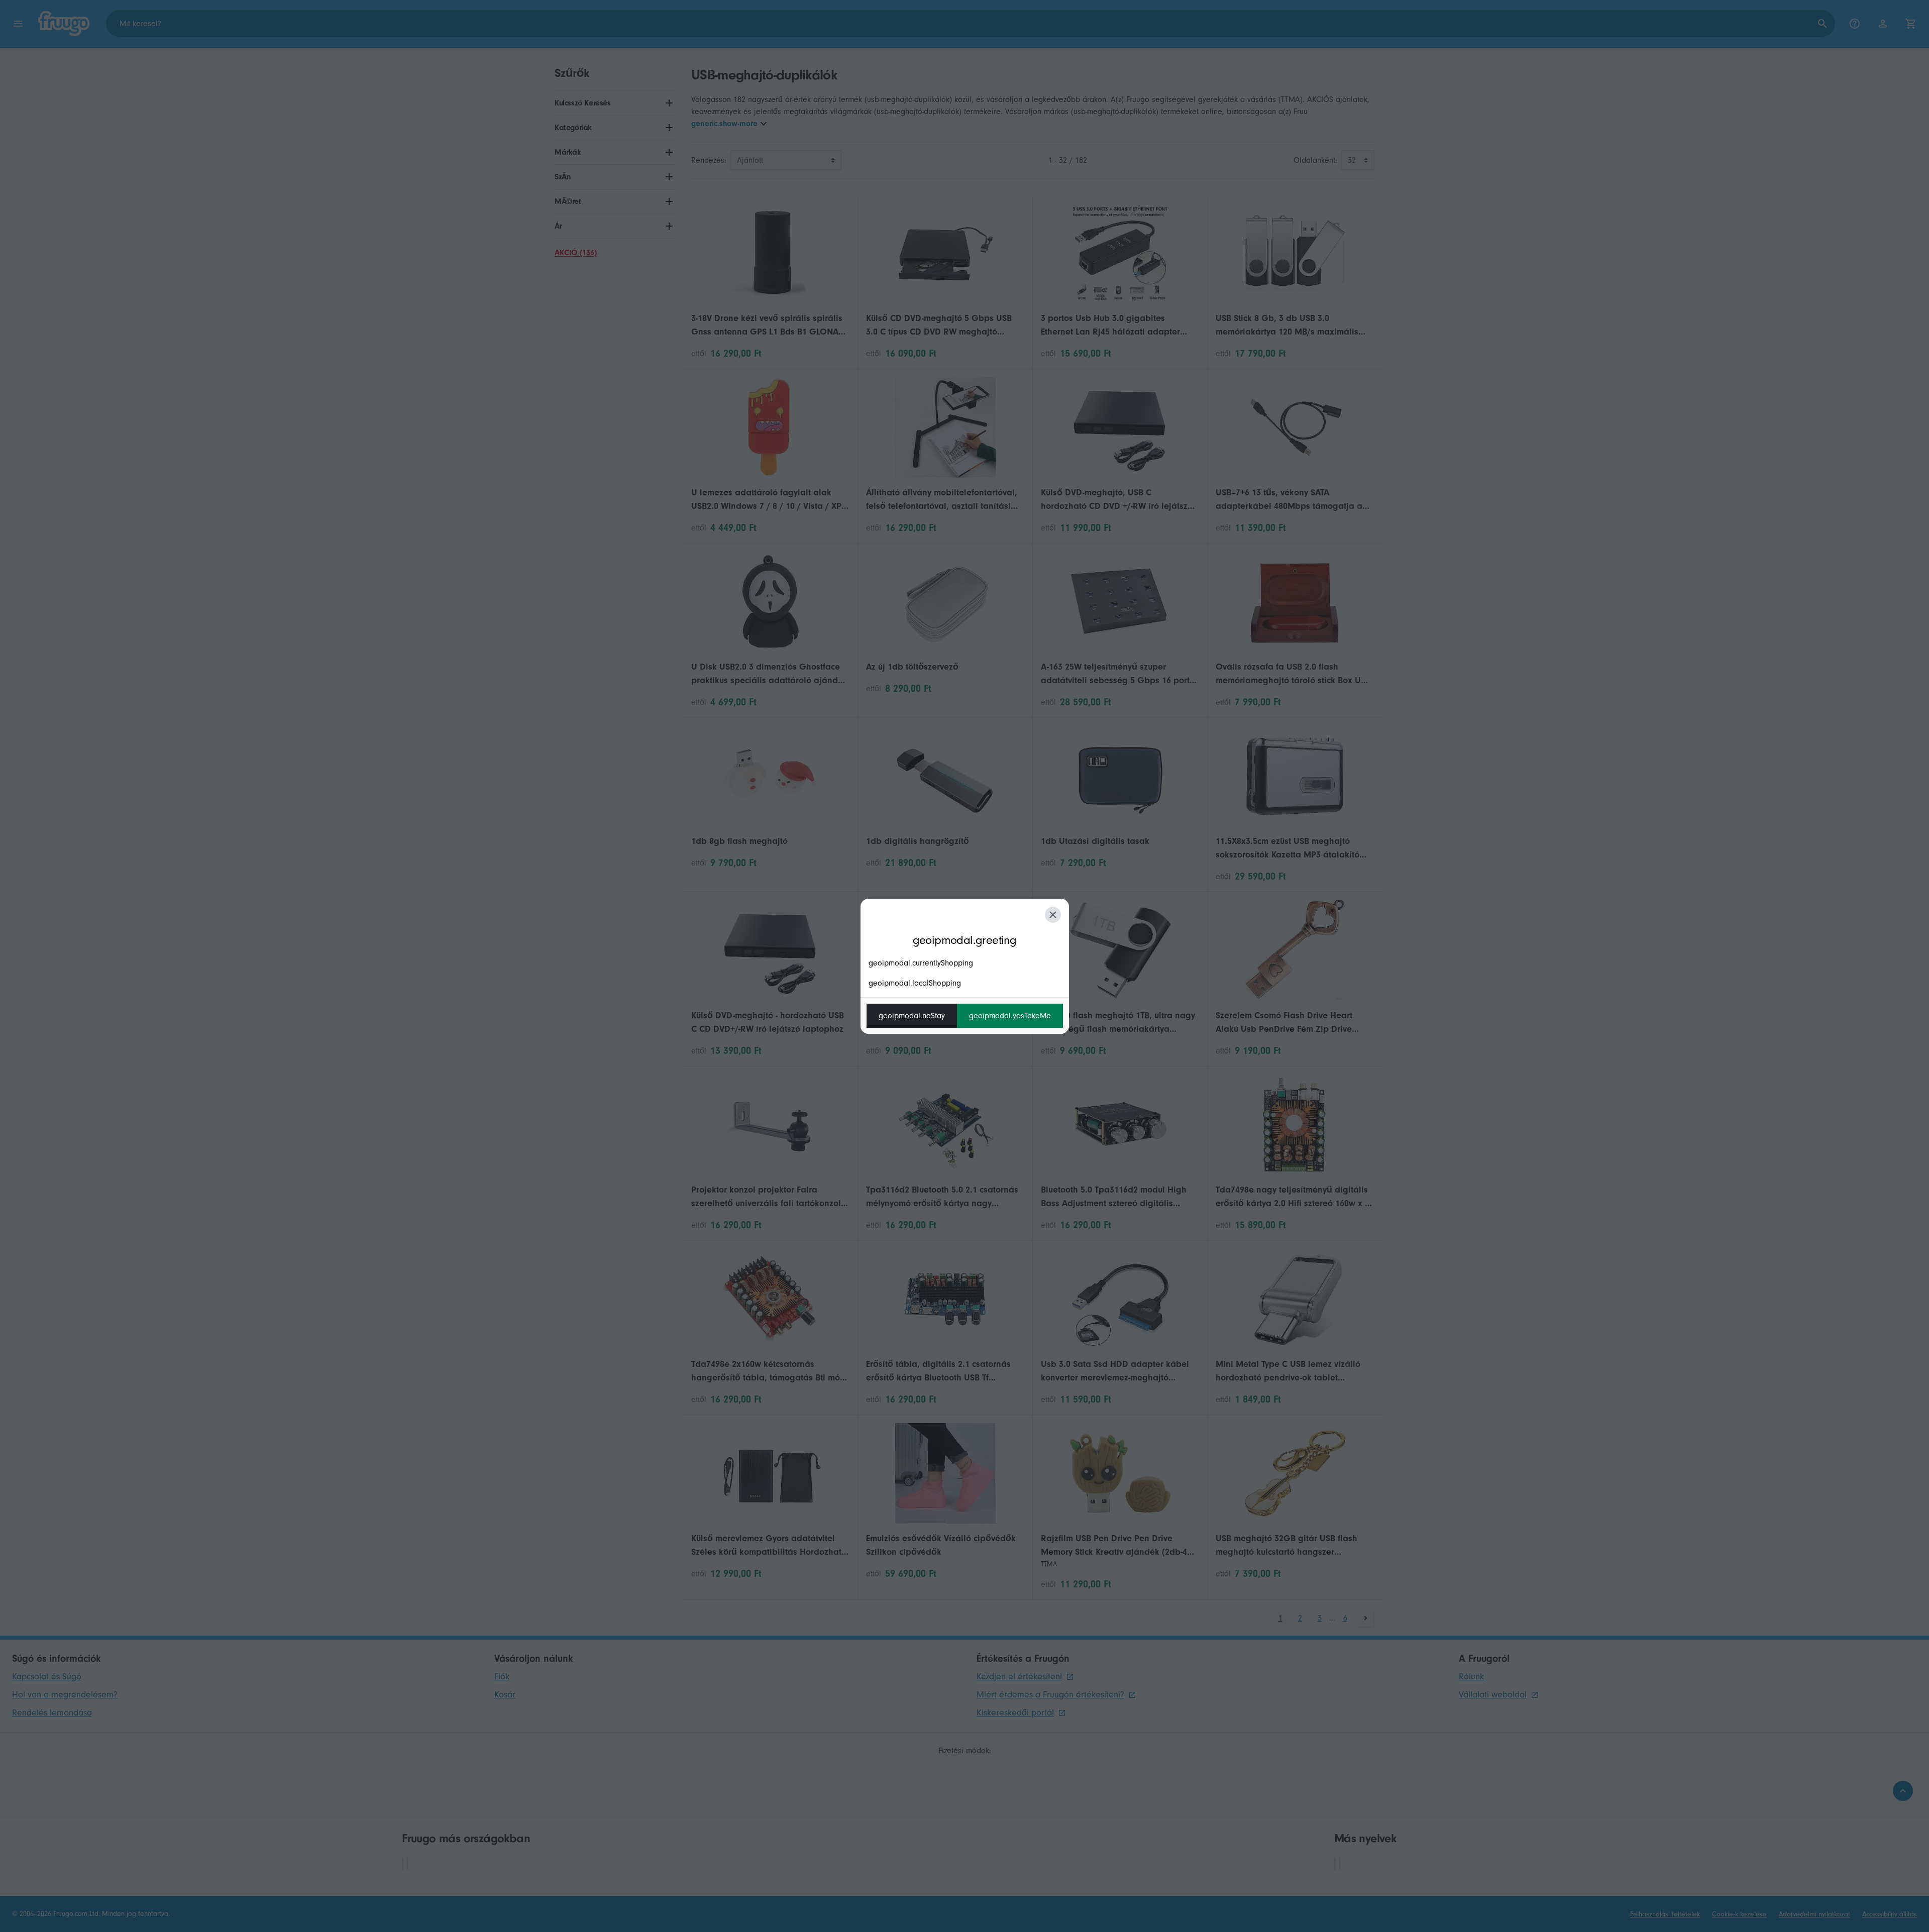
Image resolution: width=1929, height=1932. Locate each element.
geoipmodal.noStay (912, 1016)
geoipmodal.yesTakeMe (1010, 1016)
